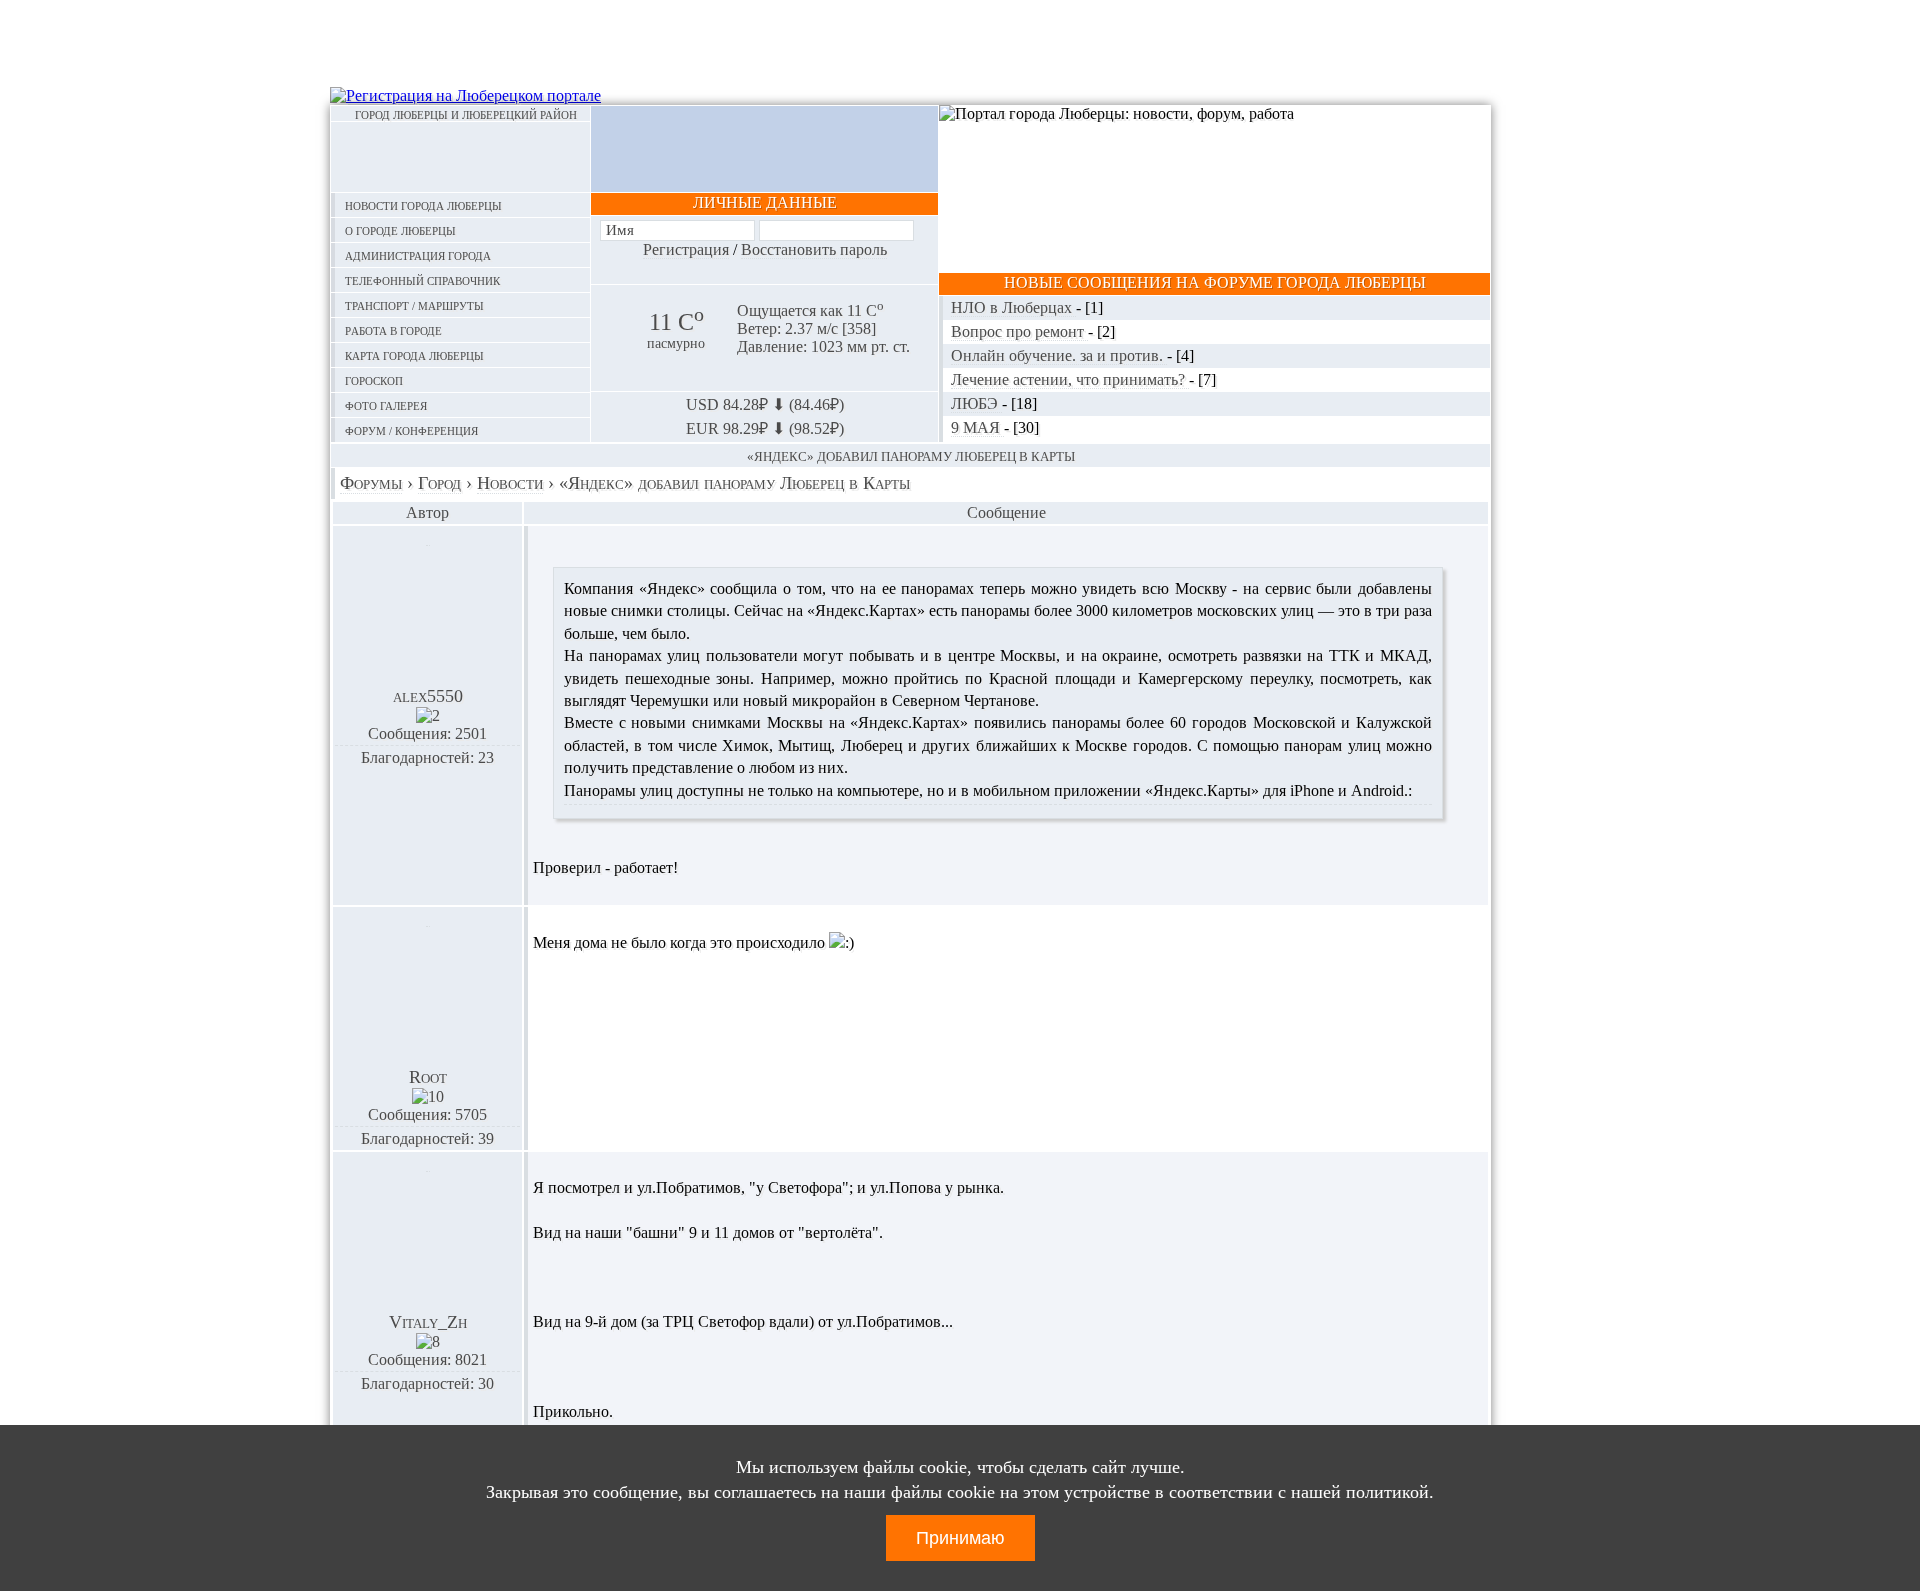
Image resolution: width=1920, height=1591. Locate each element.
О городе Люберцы (400, 229)
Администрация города (418, 254)
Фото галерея (386, 404)
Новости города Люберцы (423, 204)
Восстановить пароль (814, 249)
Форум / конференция (411, 429)
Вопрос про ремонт (1019, 331)
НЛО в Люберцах (1013, 307)
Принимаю (960, 1538)
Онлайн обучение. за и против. (1059, 355)
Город (439, 483)
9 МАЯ (977, 427)
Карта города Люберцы (414, 354)
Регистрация (686, 249)
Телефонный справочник (422, 279)
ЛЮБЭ (976, 403)
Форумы (371, 483)
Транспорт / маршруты (414, 304)
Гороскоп (374, 379)
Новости (510, 483)
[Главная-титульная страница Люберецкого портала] (460, 157)
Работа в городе (393, 329)
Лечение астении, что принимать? (1070, 379)
